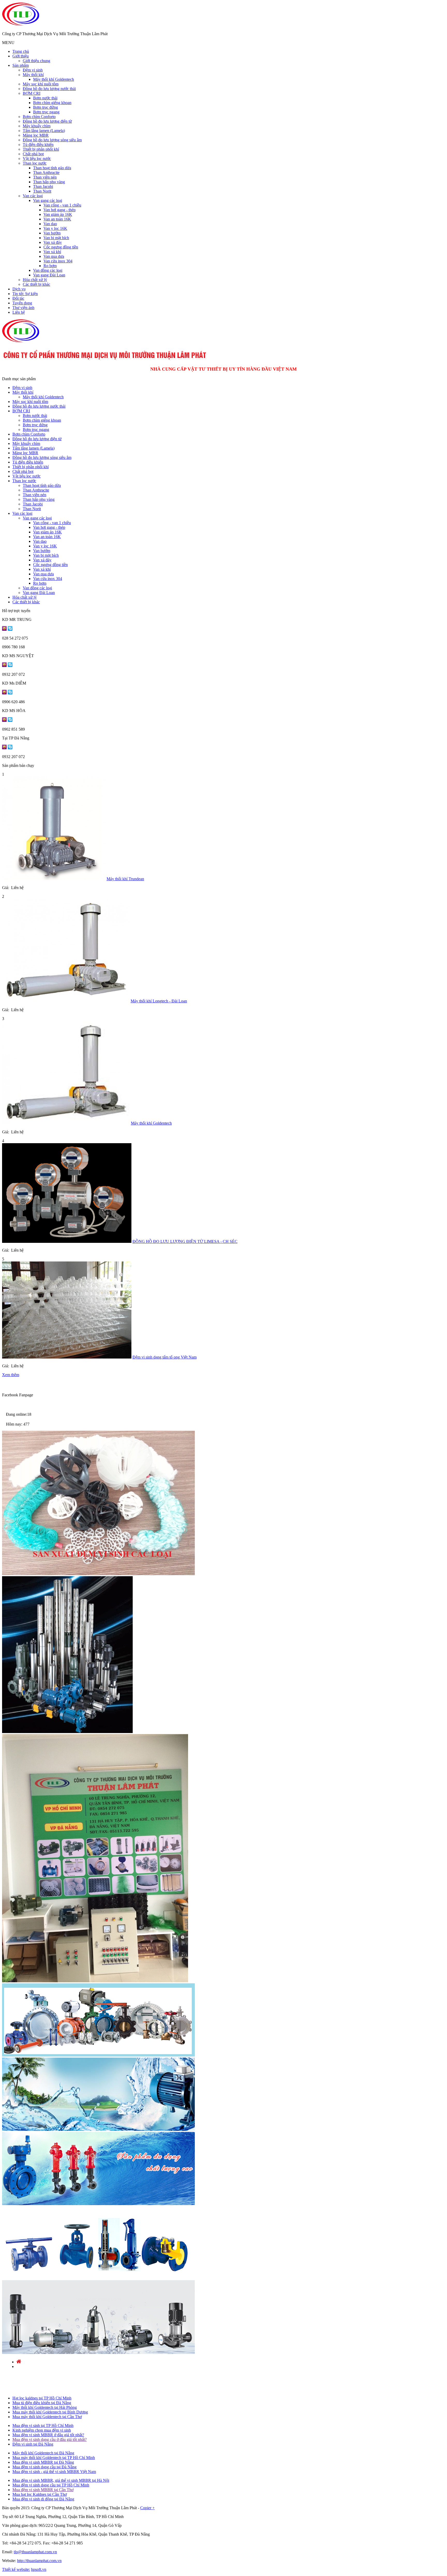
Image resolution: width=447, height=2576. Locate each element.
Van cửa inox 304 (58, 261)
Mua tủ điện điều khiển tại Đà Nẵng (42, 2403)
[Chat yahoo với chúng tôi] (4, 629)
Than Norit (42, 191)
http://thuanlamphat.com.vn (39, 2561)
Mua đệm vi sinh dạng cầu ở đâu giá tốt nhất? (50, 2439)
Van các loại (33, 196)
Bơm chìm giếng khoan (52, 103)
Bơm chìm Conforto (39, 117)
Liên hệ (19, 312)
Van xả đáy (53, 242)
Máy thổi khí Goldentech (54, 79)
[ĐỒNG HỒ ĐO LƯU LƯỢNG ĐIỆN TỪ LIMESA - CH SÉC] (67, 1241)
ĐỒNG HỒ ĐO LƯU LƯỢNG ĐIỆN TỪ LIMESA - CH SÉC (185, 1241)
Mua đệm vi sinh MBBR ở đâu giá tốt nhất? (48, 2435)
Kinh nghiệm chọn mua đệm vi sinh (42, 2430)
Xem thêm (11, 1375)
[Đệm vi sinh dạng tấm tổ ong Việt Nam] (67, 1357)
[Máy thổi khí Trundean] (54, 879)
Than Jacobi (43, 186)
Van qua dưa (54, 256)
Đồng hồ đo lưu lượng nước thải (49, 89)
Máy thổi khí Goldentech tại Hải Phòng (45, 2407)
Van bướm (52, 233)
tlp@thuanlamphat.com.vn (35, 2552)
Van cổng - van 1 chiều (62, 205)
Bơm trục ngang (46, 112)
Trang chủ (21, 51)
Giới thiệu (21, 56)
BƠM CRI (32, 93)
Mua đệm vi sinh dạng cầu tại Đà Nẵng (44, 2467)
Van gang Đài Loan (49, 275)
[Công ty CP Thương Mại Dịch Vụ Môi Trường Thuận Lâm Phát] (21, 25)
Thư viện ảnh (23, 308)
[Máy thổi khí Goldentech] (66, 1123)
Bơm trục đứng (46, 107)
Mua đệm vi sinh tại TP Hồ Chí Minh (43, 2425)
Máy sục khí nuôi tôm (41, 84)
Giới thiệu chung (36, 61)
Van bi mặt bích (56, 238)
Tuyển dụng (22, 303)
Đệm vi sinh (33, 70)
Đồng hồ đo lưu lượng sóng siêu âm (52, 140)
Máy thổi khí (33, 75)
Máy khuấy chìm (37, 126)
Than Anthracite (46, 173)
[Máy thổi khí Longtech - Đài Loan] (66, 1001)
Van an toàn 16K (57, 219)
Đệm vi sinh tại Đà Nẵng (33, 2444)
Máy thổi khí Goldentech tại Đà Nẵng (43, 2453)
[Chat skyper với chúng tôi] (10, 629)
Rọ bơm (50, 266)
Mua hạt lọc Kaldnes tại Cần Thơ (40, 2494)
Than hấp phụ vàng (49, 182)
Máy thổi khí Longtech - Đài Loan (159, 1001)
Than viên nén (45, 177)
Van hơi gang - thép (59, 210)
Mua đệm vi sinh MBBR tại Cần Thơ (43, 2490)
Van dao (50, 224)
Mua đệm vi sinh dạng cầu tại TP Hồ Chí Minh (51, 2485)
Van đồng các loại (48, 270)
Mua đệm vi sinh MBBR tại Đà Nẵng (43, 2462)
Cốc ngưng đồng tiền (61, 247)
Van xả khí (52, 252)
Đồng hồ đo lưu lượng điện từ (47, 121)
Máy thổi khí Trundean (125, 879)
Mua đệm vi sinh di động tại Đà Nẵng (43, 2499)
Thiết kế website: (16, 2569)
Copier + (147, 2508)
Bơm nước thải (45, 98)
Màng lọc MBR (36, 135)
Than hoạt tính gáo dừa (52, 168)
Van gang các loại (48, 200)
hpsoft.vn (39, 2569)
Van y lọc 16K (55, 228)
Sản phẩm (21, 65)
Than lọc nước (35, 163)
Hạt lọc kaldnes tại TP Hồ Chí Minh (42, 2398)
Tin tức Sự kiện (25, 294)
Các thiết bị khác (36, 284)
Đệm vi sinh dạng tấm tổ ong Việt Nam (165, 1357)
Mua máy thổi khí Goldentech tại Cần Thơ (47, 2417)
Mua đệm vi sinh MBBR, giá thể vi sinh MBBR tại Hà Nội (61, 2480)
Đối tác (18, 298)
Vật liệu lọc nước (37, 159)
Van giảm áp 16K (58, 214)
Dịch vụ (19, 289)
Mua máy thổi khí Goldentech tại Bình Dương (50, 2412)
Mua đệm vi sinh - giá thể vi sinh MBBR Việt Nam (54, 2472)
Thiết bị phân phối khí (41, 149)
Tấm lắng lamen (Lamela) (44, 131)
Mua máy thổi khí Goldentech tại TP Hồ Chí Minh (54, 2458)
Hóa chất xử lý (35, 280)
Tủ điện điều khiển (38, 145)
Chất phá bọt (33, 154)
